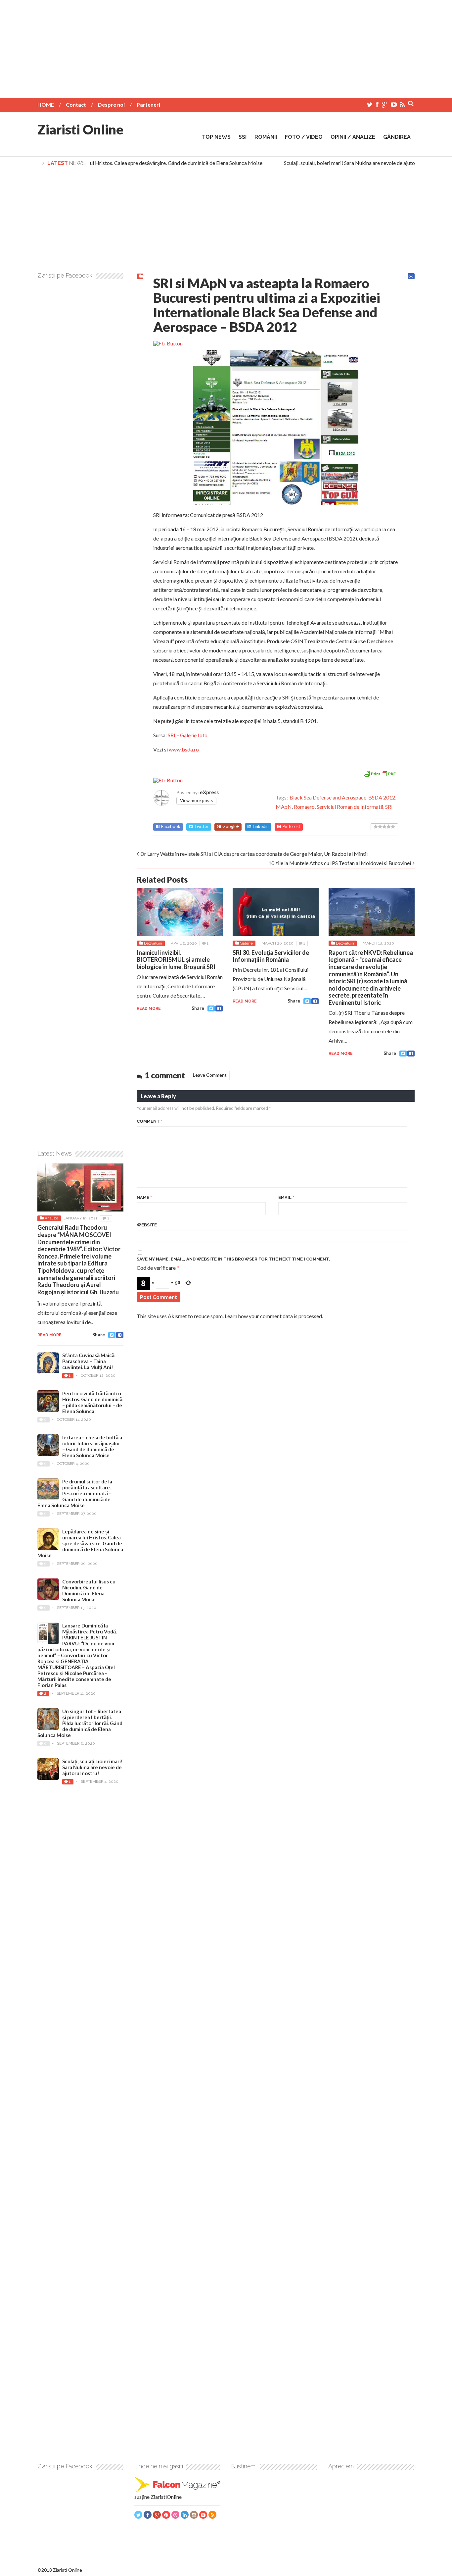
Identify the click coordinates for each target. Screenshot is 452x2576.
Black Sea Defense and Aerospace (328, 797)
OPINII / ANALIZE (353, 137)
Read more (149, 1008)
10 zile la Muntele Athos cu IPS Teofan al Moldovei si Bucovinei (340, 863)
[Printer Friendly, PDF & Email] (380, 773)
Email (286, 1197)
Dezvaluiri (153, 943)
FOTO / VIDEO (304, 137)
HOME (46, 104)
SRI (172, 735)
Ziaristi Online (80, 129)
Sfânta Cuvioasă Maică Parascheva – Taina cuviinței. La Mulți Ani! (88, 1361)
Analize (51, 1218)
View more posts (196, 800)
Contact (76, 104)
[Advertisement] (226, 46)
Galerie (246, 943)
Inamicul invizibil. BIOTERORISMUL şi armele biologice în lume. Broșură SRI (176, 960)
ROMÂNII (266, 137)
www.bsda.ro (184, 749)
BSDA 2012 (382, 797)
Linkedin (261, 826)
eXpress (209, 792)
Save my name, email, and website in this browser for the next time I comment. (233, 1259)
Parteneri (148, 104)
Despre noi (111, 104)
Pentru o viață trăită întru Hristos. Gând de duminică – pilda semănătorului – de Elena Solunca (92, 1402)
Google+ (231, 826)
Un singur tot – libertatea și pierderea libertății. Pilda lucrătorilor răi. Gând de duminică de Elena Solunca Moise (80, 1723)
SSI (243, 137)
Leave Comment (210, 1075)
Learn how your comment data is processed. (274, 1316)
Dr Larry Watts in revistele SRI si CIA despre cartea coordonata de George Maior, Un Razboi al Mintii (254, 854)
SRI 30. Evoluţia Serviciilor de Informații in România (271, 956)
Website (147, 1225)
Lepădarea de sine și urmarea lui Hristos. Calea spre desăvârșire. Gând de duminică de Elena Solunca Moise (129, 163)
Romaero (304, 807)
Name (144, 1197)
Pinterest (291, 826)
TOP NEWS (216, 137)
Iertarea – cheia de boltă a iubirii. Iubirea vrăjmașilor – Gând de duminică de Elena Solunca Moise (92, 1446)
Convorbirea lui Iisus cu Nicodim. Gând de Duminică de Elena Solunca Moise (89, 1590)
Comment (150, 1121)
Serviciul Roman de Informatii (350, 807)
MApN (284, 807)
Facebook (171, 826)
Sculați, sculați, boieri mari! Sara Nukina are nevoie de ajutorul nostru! (348, 163)
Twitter (201, 826)
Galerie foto (194, 735)
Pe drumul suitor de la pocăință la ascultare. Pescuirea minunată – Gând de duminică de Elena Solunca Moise (75, 1493)
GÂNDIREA (397, 137)
